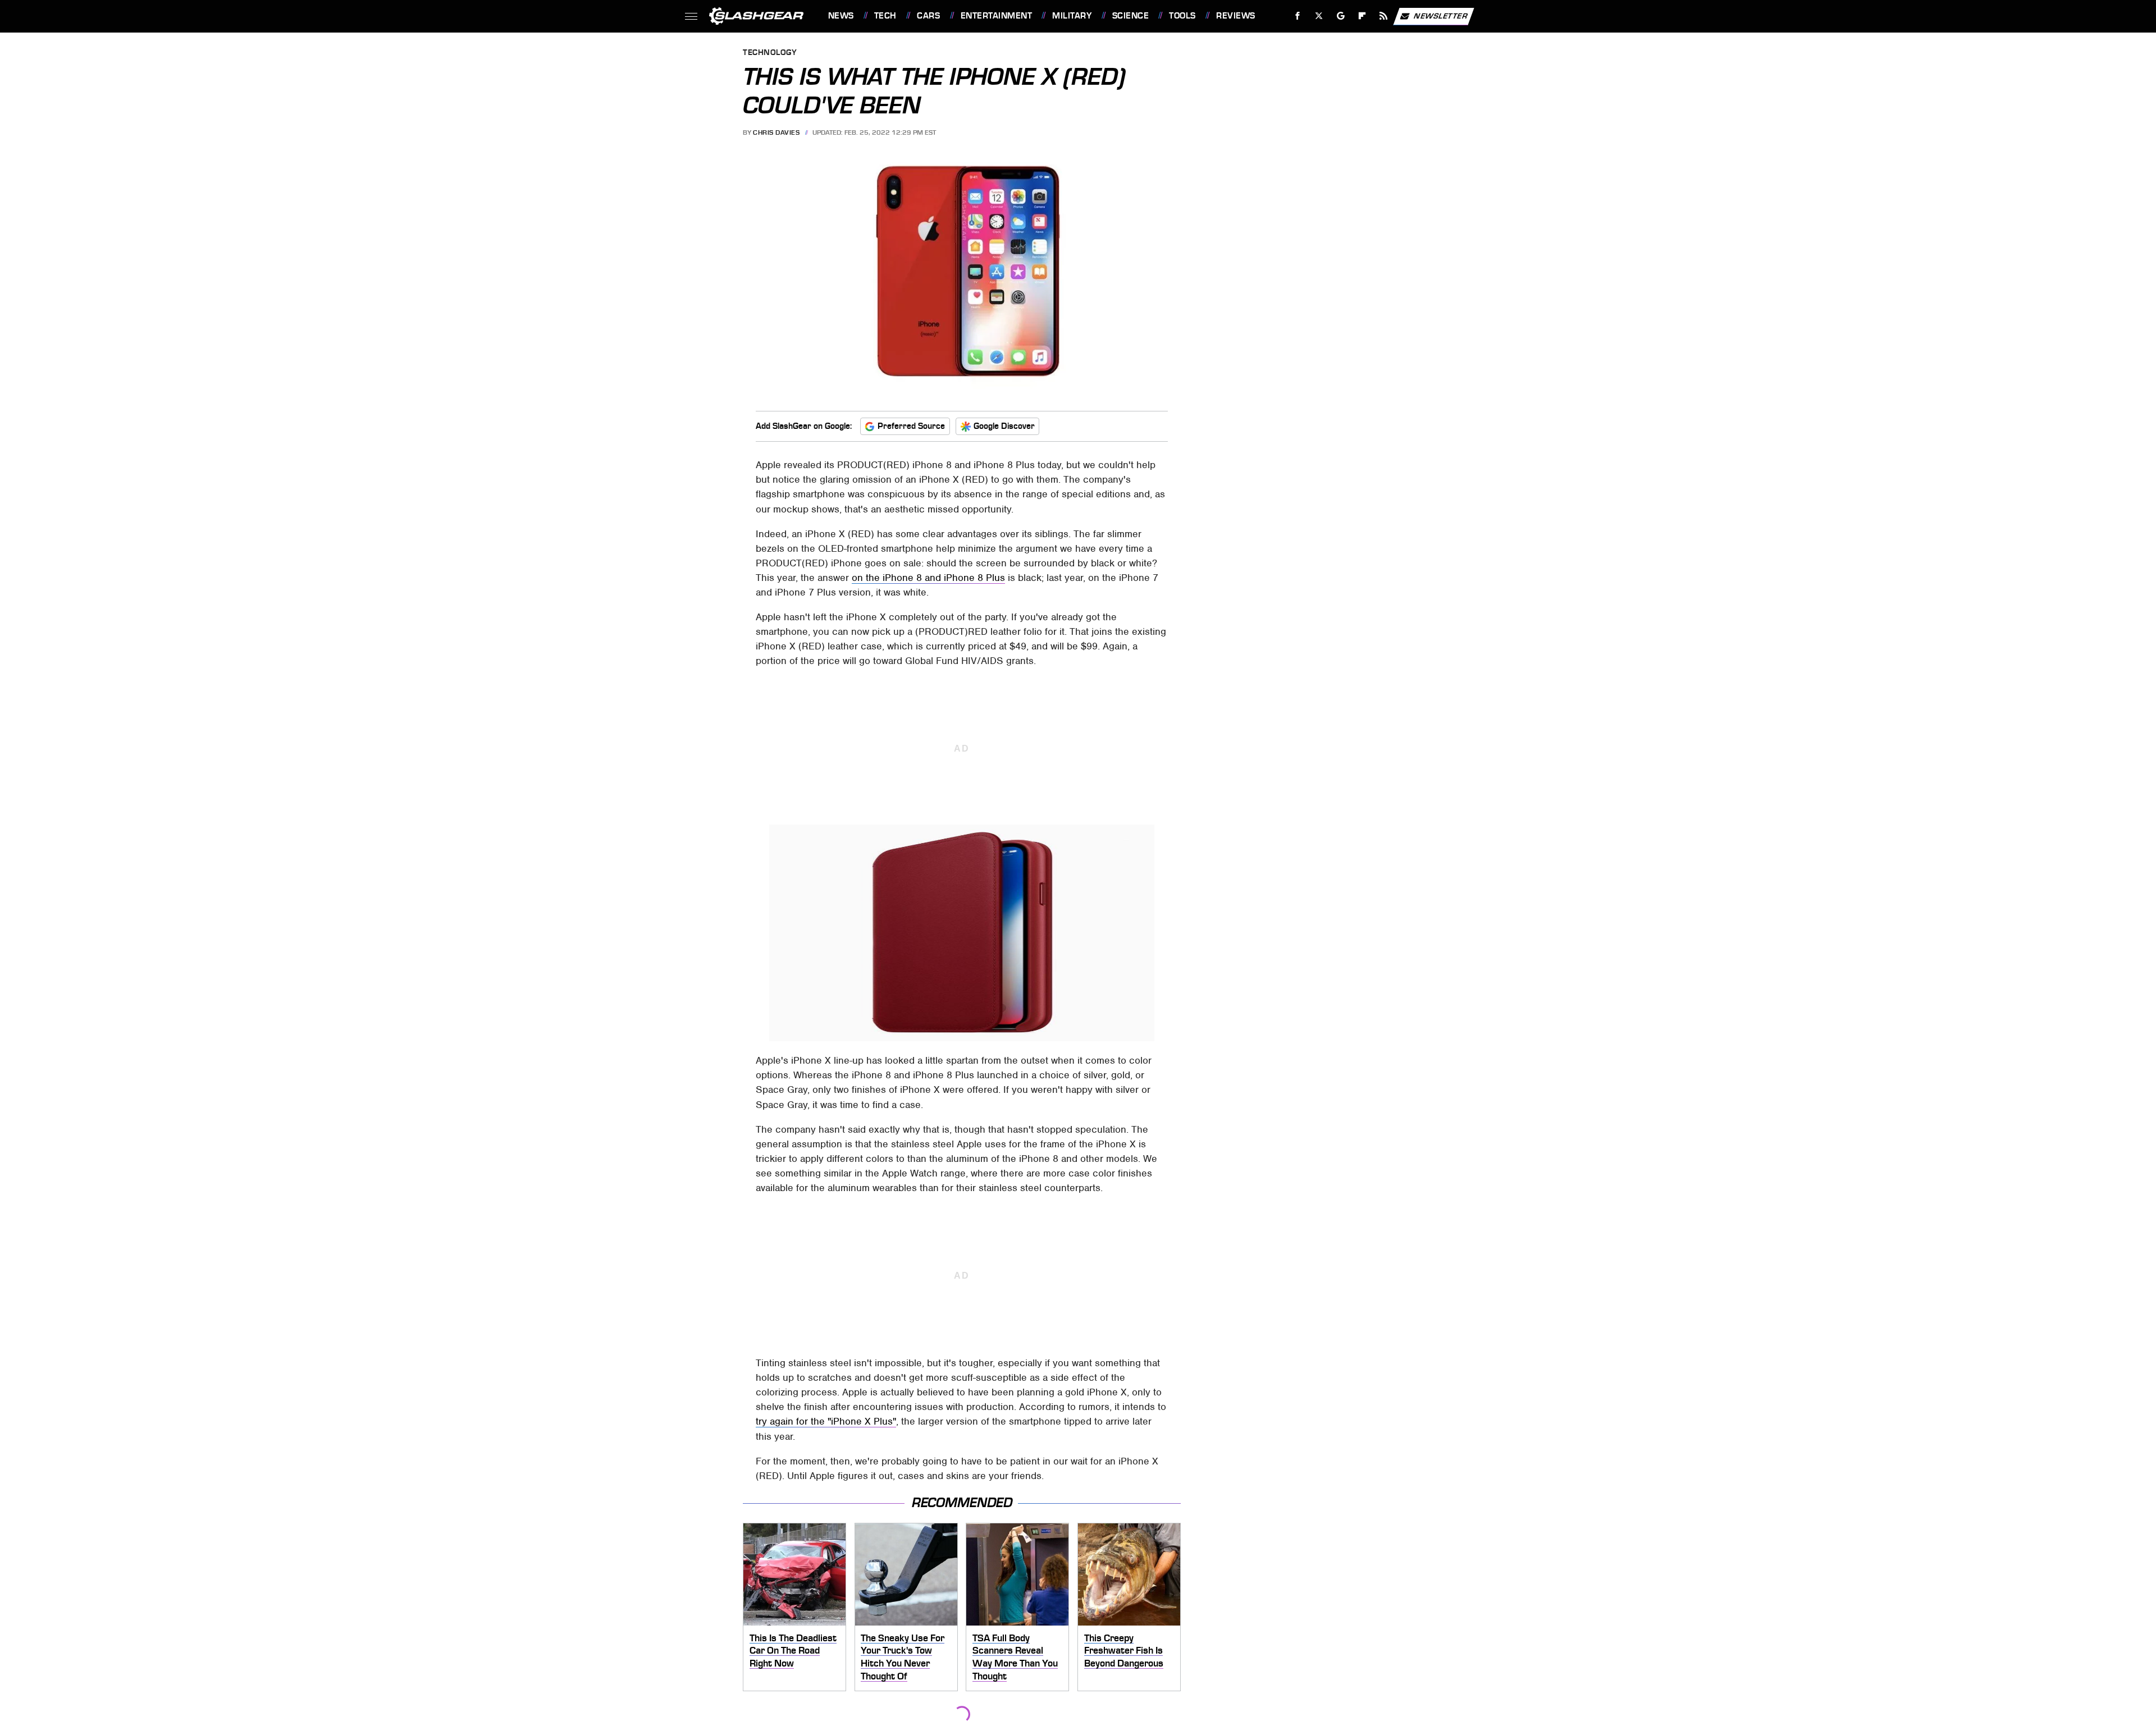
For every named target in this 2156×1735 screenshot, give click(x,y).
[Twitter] (1319, 16)
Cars (928, 16)
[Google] (1340, 16)
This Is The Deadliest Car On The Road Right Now (793, 1651)
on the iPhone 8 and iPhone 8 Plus (928, 578)
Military (1072, 16)
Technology (770, 53)
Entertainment (996, 16)
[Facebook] (1298, 16)
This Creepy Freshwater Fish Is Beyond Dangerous (1124, 1651)
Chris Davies (776, 132)
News (841, 16)
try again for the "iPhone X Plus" (826, 1421)
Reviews (1235, 16)
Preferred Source (911, 426)
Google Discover (1004, 426)
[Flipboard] (1362, 16)
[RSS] (1383, 16)
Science (1130, 16)
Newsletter (1441, 15)
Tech (885, 16)
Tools (1182, 16)
